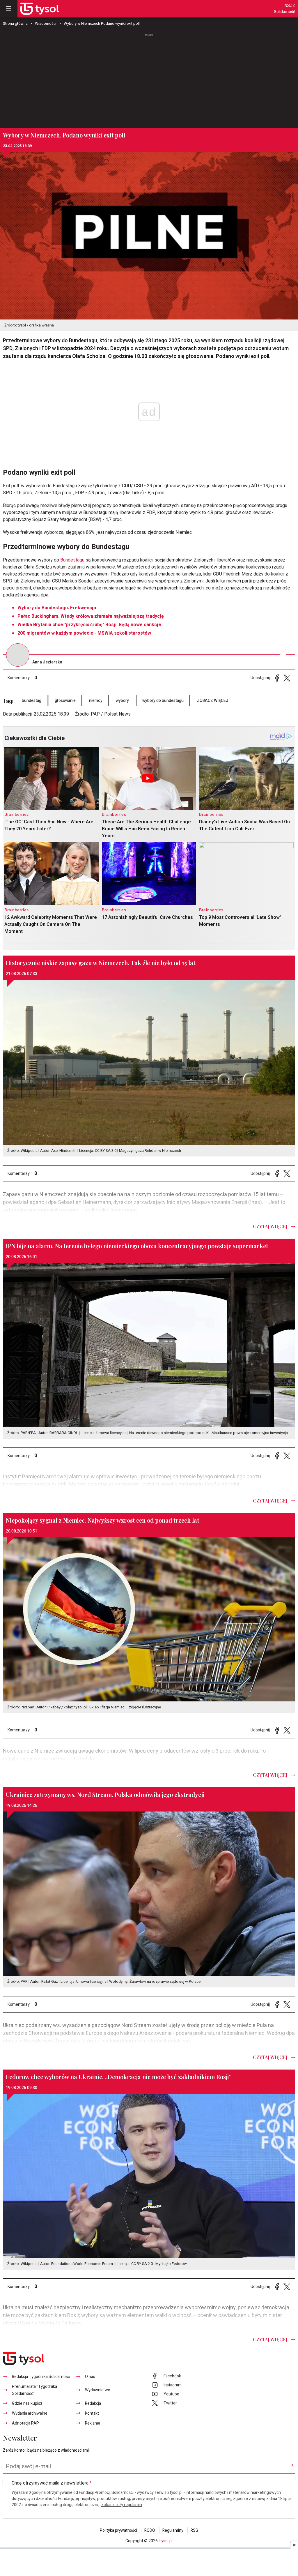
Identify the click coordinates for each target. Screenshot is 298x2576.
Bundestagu (72, 560)
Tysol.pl (166, 2541)
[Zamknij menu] (9, 9)
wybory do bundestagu (163, 701)
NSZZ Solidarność (284, 9)
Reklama (93, 2423)
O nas (90, 2377)
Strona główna (15, 23)
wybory (122, 701)
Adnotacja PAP (25, 2423)
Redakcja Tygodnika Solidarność (41, 2377)
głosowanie (65, 701)
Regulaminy (173, 2530)
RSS (194, 2530)
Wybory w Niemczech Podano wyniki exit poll (102, 23)
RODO (150, 2530)
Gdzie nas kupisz (27, 2403)
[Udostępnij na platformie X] (287, 678)
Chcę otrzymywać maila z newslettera (52, 2483)
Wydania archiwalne (30, 2413)
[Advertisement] (149, 81)
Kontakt (92, 2413)
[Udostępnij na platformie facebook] (277, 678)
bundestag (32, 701)
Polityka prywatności (118, 2530)
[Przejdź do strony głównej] (40, 9)
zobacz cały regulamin (122, 2505)
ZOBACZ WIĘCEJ (213, 701)
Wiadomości (46, 23)
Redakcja (93, 2403)
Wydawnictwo (98, 2390)
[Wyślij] (290, 2465)
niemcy (96, 701)
